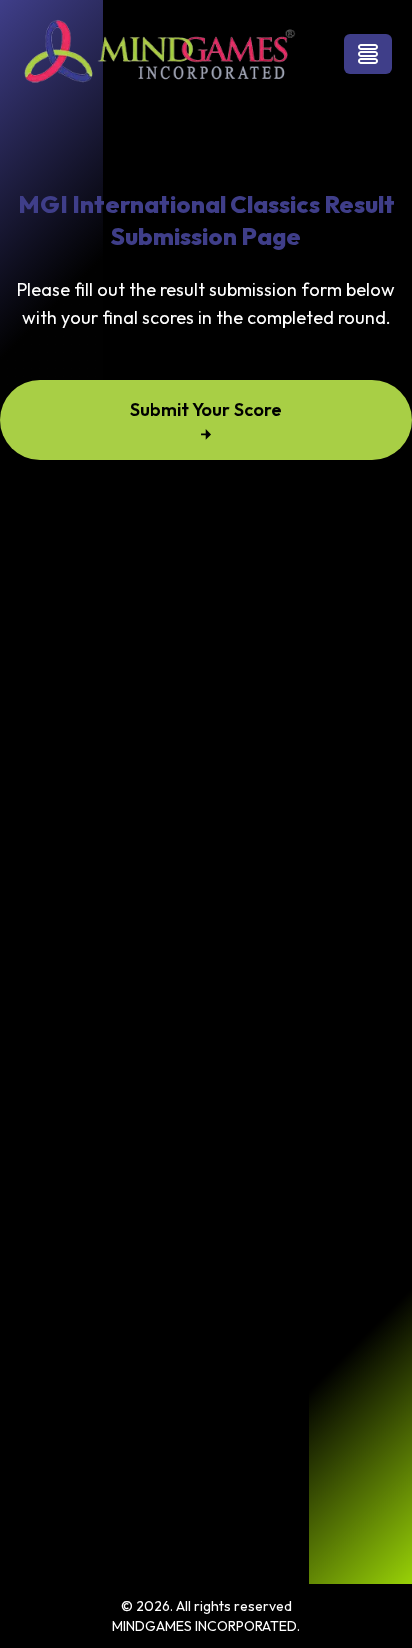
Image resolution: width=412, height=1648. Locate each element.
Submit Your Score (206, 409)
